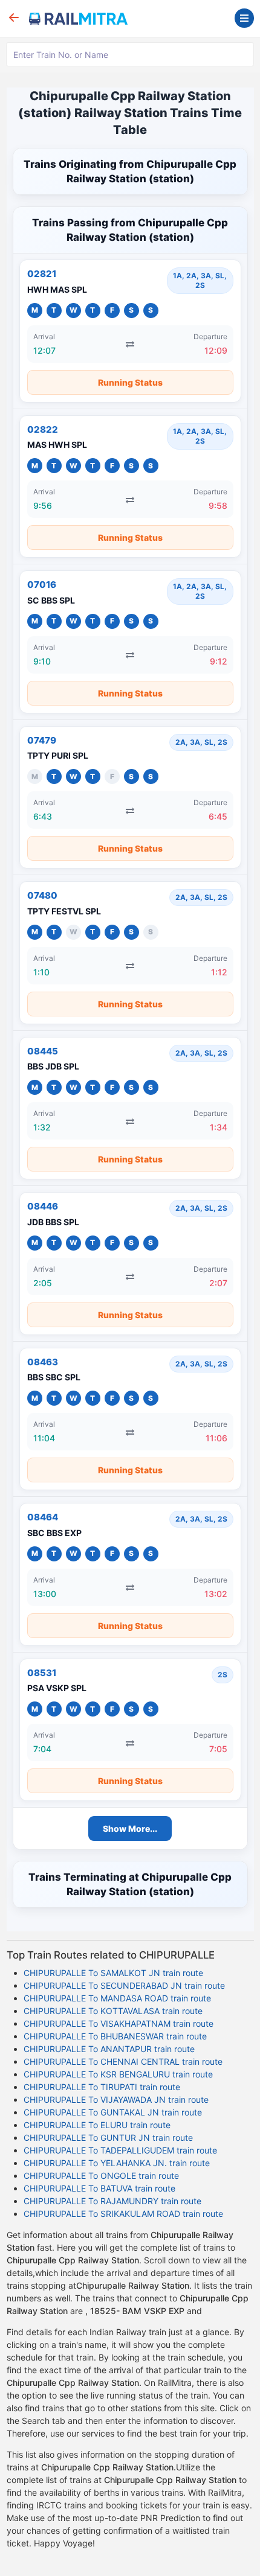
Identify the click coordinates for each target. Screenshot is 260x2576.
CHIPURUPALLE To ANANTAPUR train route (109, 2049)
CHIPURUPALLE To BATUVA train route (99, 2188)
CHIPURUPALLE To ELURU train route (97, 2125)
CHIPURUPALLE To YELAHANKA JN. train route (117, 2163)
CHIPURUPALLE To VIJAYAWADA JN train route (116, 2099)
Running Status (130, 382)
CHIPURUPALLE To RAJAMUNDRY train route (112, 2201)
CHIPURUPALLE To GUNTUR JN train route (108, 2138)
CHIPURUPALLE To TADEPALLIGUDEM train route (120, 2150)
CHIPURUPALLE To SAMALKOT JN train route (113, 1973)
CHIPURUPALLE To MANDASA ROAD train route (117, 1998)
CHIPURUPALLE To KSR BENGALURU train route (118, 2074)
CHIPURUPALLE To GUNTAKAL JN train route (113, 2112)
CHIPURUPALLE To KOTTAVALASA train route (113, 2011)
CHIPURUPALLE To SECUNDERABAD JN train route (124, 1985)
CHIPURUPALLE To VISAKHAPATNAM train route (119, 2023)
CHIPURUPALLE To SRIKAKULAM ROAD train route (123, 2214)
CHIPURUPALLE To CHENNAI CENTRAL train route (123, 2061)
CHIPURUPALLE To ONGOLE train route (101, 2176)
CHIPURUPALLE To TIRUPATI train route (102, 2087)
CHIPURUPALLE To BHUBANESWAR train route (115, 2036)
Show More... (130, 1828)
